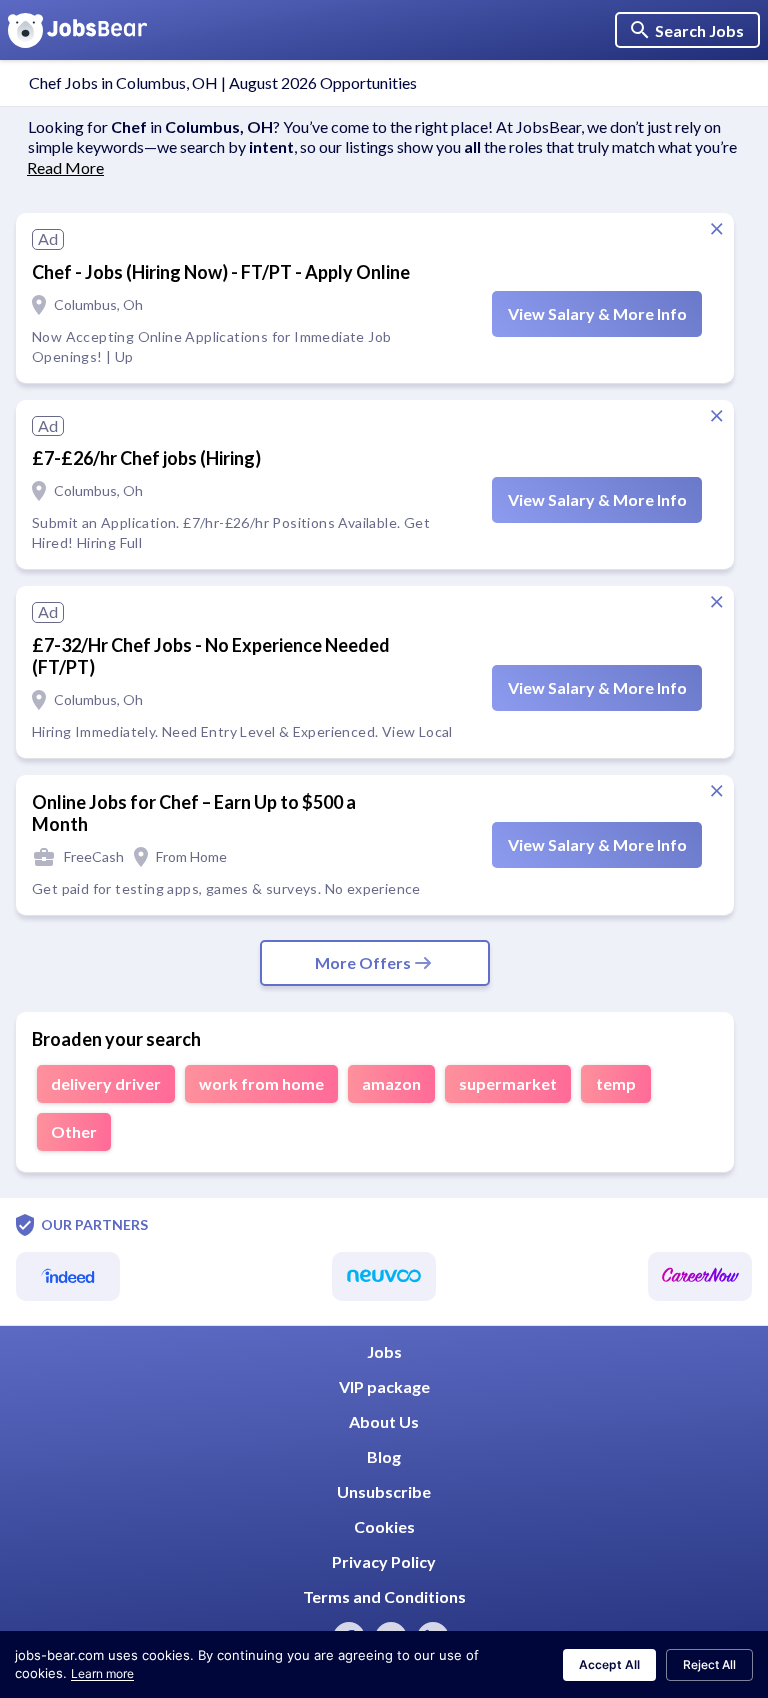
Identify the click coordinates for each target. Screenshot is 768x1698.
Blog (384, 1456)
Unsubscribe (384, 1491)
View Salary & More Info (597, 313)
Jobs (384, 1351)
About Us (384, 1421)
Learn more (102, 1673)
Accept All (609, 1664)
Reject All (709, 1664)
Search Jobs (699, 30)
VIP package (384, 1386)
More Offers (363, 962)
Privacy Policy (384, 1561)
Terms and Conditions (384, 1596)
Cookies (384, 1526)
